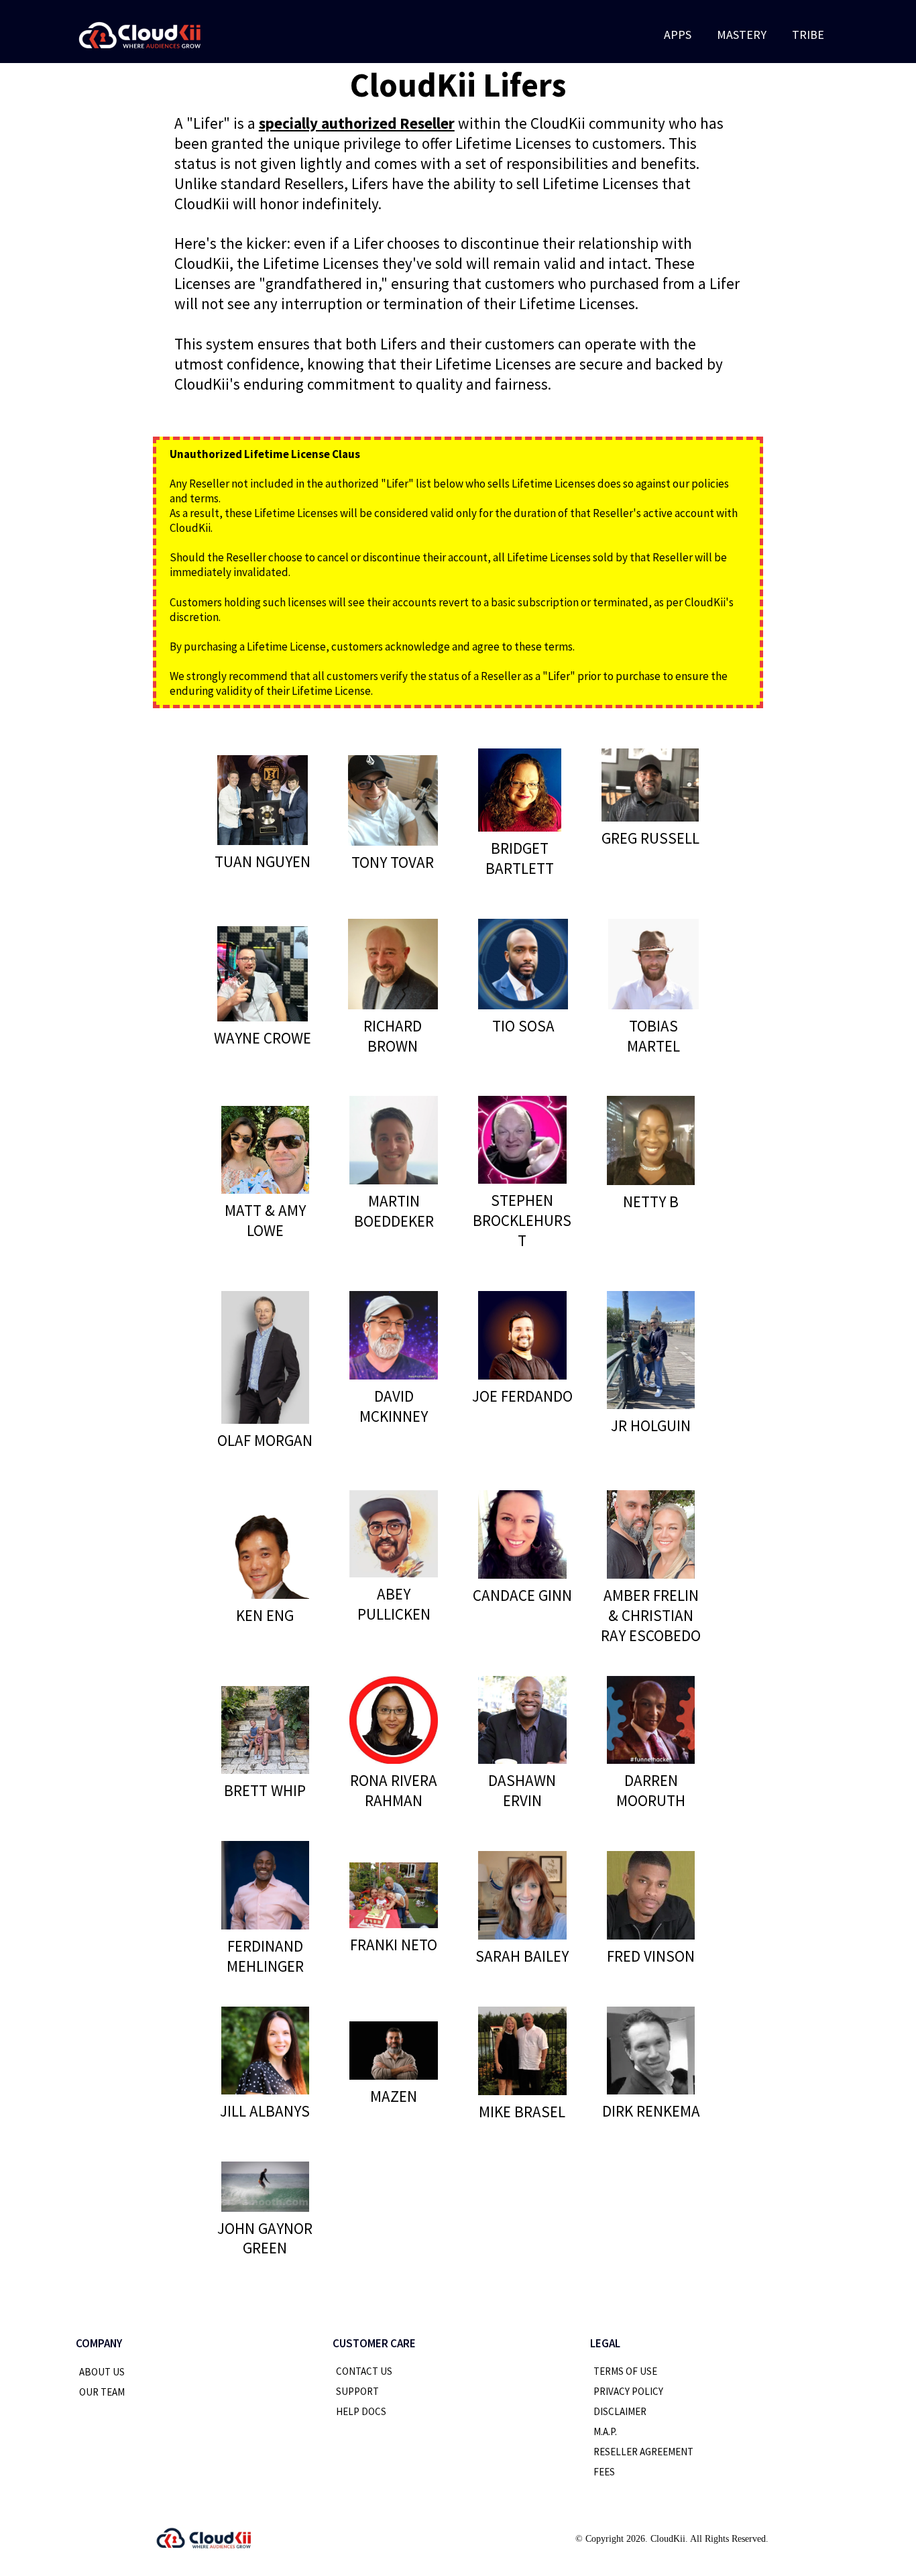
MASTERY (742, 35)
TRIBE (808, 35)
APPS (678, 35)
